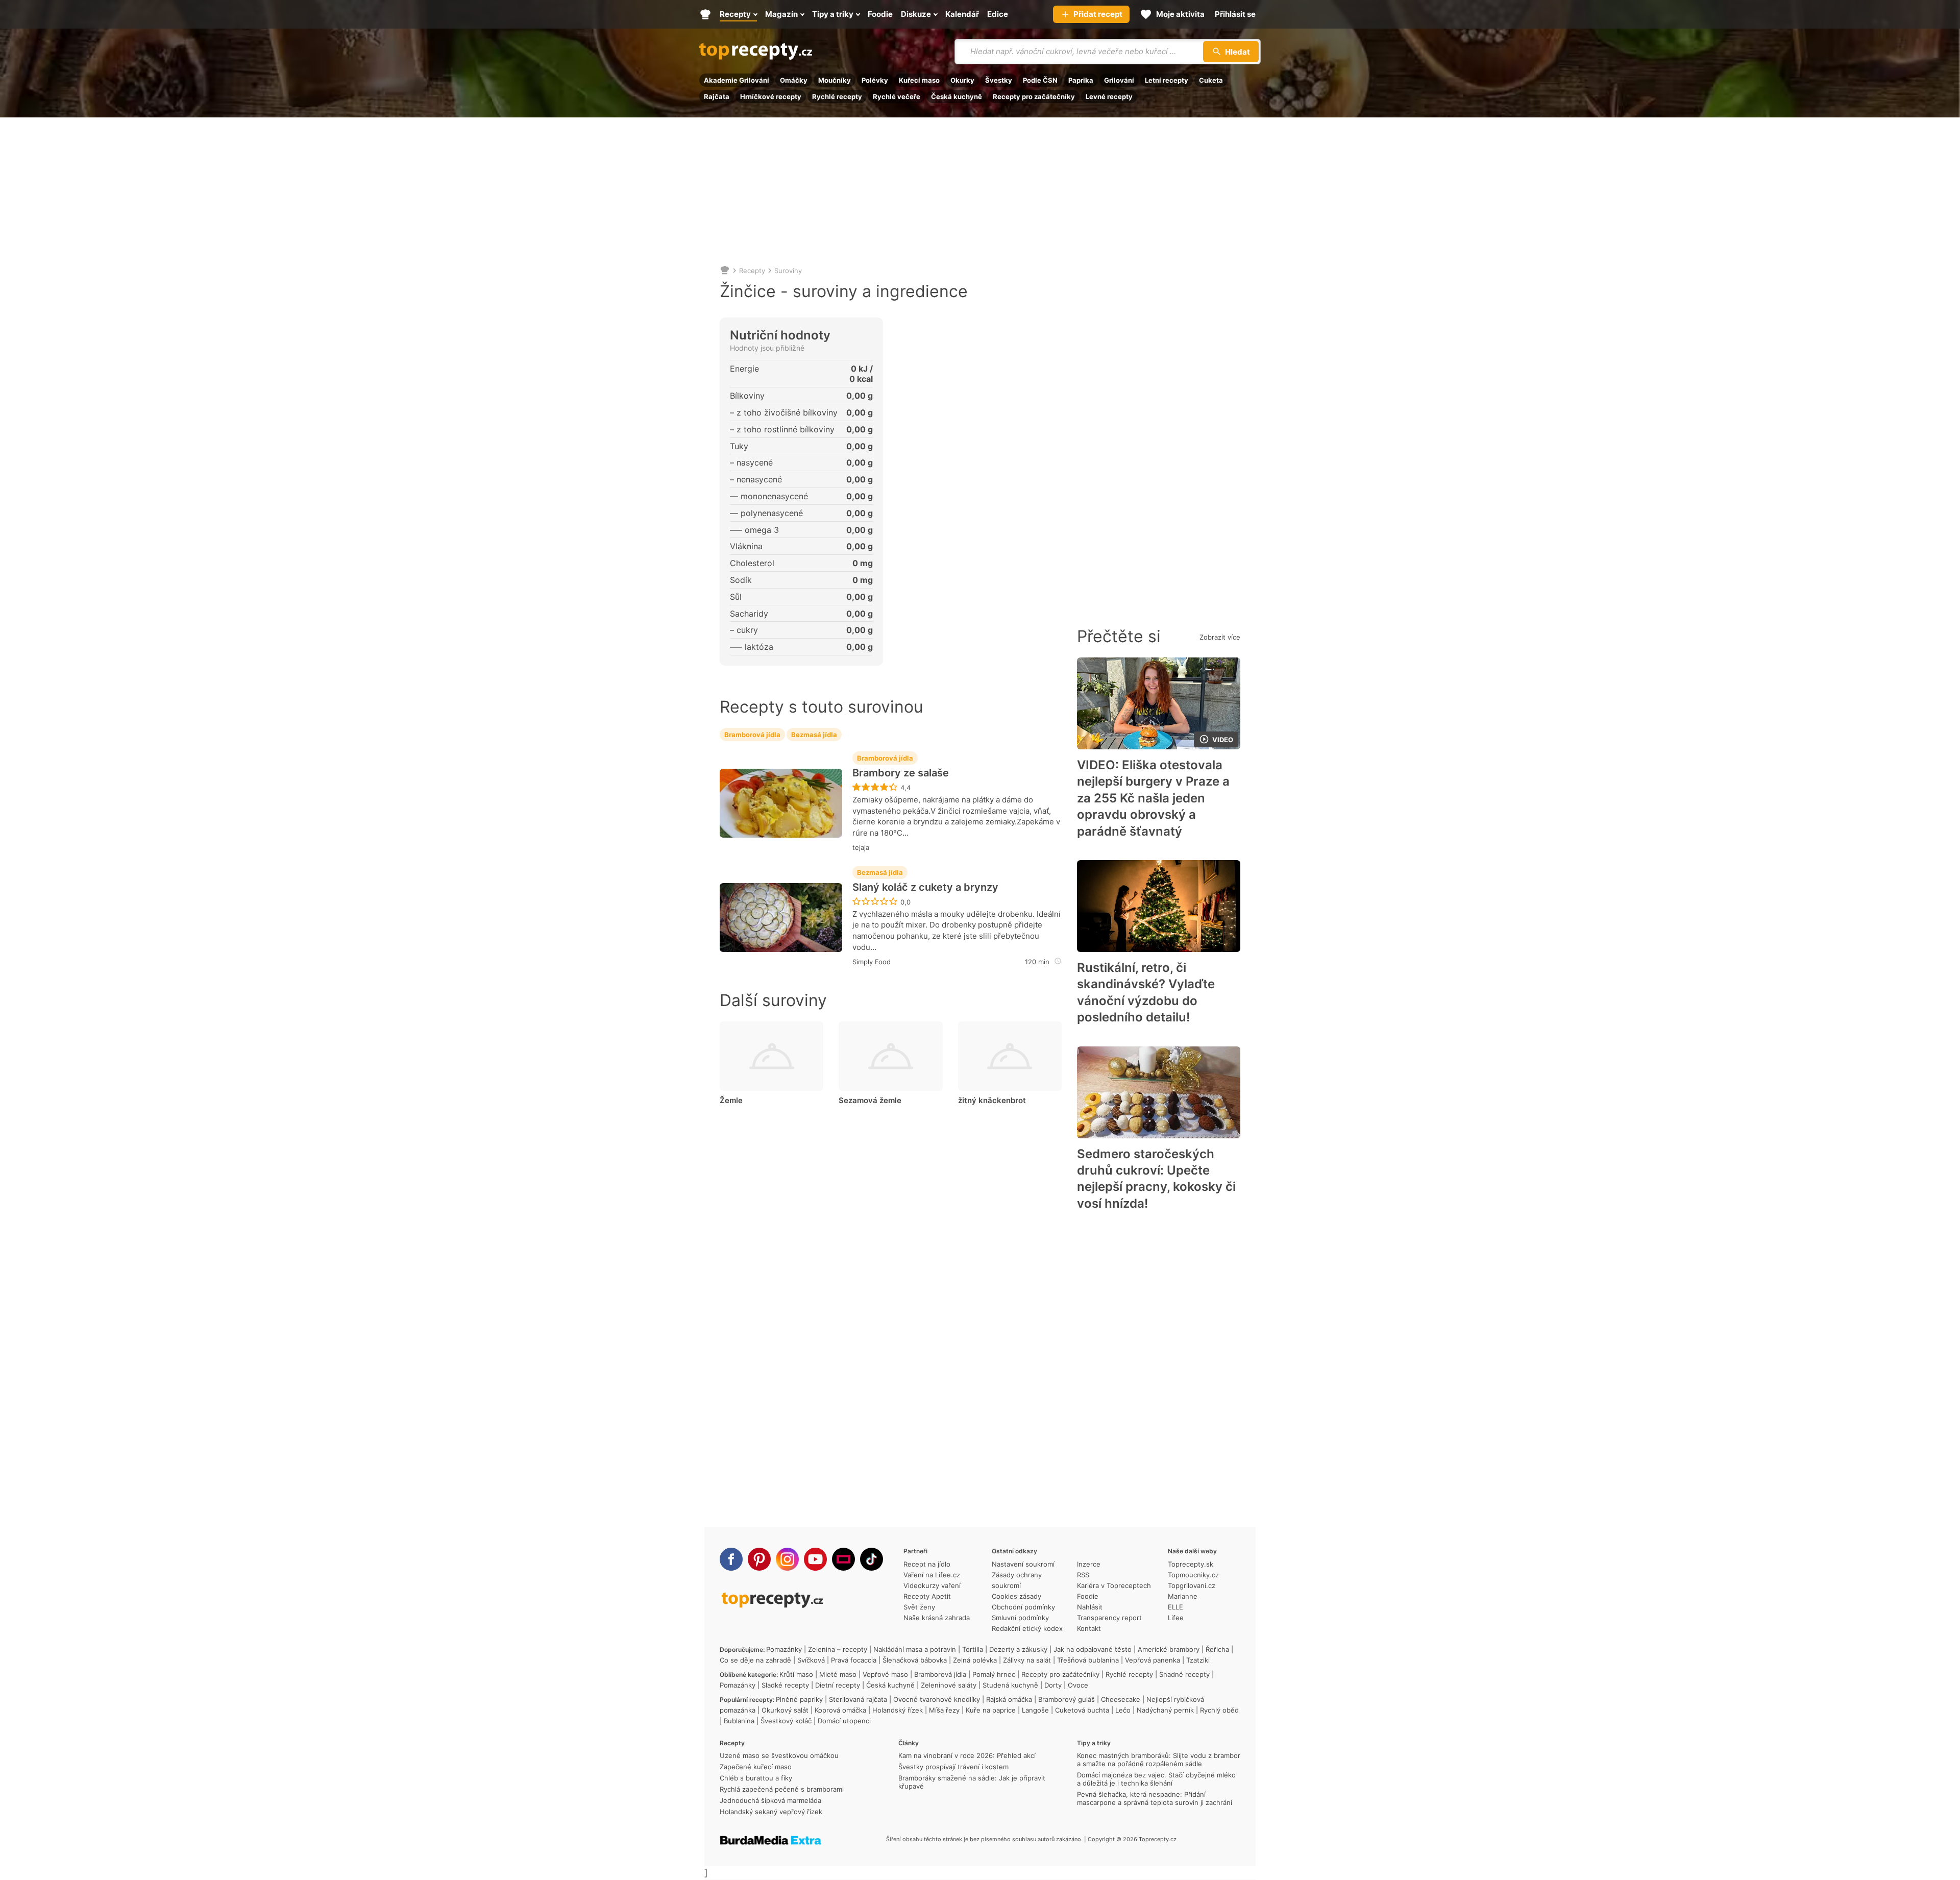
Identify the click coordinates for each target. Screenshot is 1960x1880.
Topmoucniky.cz (1193, 1575)
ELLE (1175, 1607)
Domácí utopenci (844, 1721)
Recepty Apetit (927, 1596)
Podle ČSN (1040, 80)
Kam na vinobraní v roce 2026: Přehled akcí (967, 1755)
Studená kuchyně (1010, 1685)
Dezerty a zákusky (1018, 1649)
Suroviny (788, 271)
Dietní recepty (838, 1685)
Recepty (752, 271)
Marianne (1183, 1596)
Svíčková (811, 1660)
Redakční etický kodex (1027, 1628)
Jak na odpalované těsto (1093, 1649)
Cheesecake (1121, 1699)
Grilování (1119, 80)
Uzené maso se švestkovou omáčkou (779, 1755)
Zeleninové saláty (949, 1685)
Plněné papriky (799, 1699)
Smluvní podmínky (1020, 1618)
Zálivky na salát (1027, 1660)
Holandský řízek (898, 1710)
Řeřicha (1217, 1649)
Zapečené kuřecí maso (756, 1767)
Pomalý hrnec (994, 1674)
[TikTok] (872, 1559)
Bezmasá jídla (814, 735)
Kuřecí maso (919, 80)
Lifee (1176, 1618)
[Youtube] (815, 1559)
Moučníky (835, 80)
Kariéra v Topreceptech (1114, 1585)
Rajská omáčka (1009, 1699)
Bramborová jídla (752, 735)
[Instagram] (787, 1559)
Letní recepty (1167, 80)
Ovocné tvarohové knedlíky (937, 1699)
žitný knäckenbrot (992, 1100)
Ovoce (1078, 1685)
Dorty (1053, 1685)
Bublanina (739, 1721)
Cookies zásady (1016, 1596)
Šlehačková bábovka (915, 1660)
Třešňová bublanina (1088, 1660)
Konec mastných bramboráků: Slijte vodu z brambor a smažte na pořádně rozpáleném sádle (1159, 1760)
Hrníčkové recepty (771, 96)
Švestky (999, 80)
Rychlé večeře (897, 96)
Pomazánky (784, 1649)
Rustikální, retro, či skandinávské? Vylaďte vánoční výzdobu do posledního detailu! (1146, 992)
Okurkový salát (785, 1710)
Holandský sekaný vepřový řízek (771, 1812)
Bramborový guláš (1067, 1699)
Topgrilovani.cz (1192, 1585)
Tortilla (973, 1649)
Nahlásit (1090, 1607)
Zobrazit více (1220, 637)
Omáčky (794, 80)
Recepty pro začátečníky (1034, 96)
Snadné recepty (1184, 1674)
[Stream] (843, 1559)
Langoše (1035, 1710)
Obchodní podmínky (1023, 1607)
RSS (1083, 1575)
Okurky (962, 80)
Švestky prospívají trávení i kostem (953, 1767)
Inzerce (1089, 1564)
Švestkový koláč (786, 1721)
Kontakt (1089, 1628)
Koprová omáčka (840, 1710)
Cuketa (1211, 80)
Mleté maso (838, 1674)
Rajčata (717, 96)
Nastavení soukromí (1023, 1564)
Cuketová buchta (1082, 1710)
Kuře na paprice (991, 1710)
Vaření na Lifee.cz (932, 1575)
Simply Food (872, 962)
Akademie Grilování (737, 80)
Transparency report (1109, 1618)
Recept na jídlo (927, 1564)
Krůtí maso (796, 1674)
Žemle (731, 1100)
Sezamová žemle (870, 1100)
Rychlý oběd (1219, 1710)
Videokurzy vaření (932, 1585)
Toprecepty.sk (1191, 1564)
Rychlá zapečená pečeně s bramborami (782, 1789)
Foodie (1088, 1596)
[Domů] (725, 271)
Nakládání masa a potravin (915, 1649)
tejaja (861, 847)
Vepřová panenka (1153, 1660)
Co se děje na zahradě (755, 1660)
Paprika (1081, 80)
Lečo (1123, 1710)
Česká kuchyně (957, 96)
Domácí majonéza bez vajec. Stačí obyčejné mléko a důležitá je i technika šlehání (1156, 1779)
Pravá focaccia (854, 1660)
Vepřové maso (885, 1674)
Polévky (875, 80)
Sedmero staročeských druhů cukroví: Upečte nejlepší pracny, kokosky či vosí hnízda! (1156, 1179)
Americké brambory (1169, 1649)
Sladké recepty (785, 1685)
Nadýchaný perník (1165, 1710)
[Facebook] (731, 1559)
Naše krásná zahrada (937, 1618)
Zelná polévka (975, 1660)
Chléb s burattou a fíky (756, 1778)
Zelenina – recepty (838, 1649)
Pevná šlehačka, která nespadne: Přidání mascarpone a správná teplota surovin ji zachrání (1155, 1798)
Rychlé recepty (837, 96)
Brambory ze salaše (901, 773)
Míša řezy (944, 1710)
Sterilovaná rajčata (858, 1699)
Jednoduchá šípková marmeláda (770, 1800)
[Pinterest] (759, 1559)
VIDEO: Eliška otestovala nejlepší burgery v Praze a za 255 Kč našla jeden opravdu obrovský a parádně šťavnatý (1153, 798)
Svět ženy (919, 1607)
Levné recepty (1109, 96)
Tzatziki (1198, 1660)
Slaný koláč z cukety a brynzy (925, 887)
